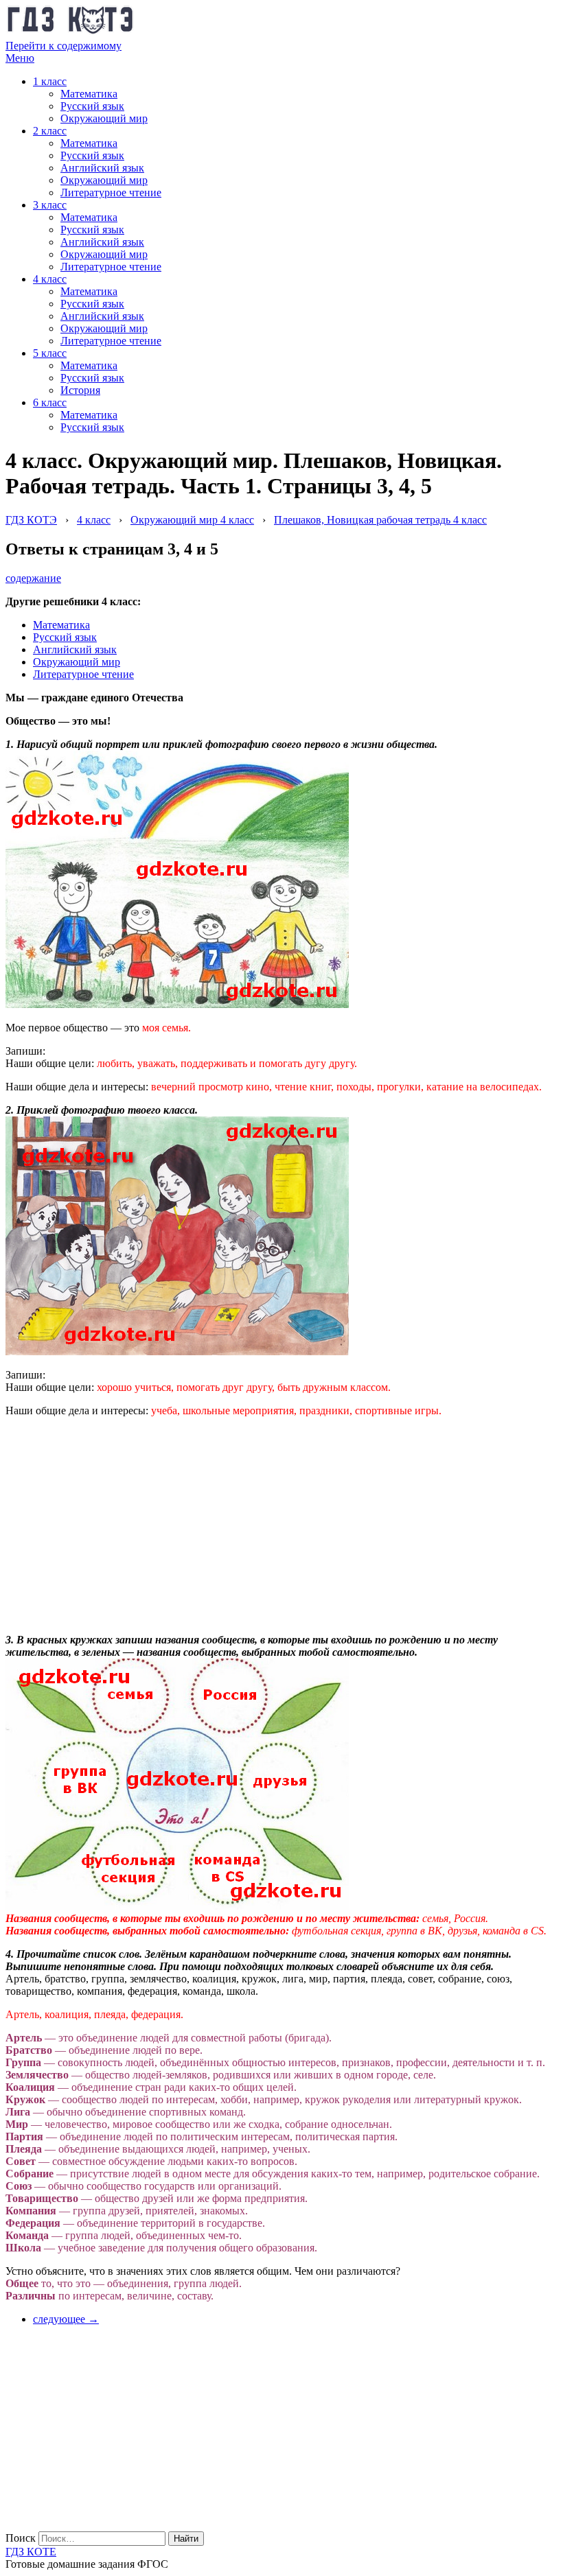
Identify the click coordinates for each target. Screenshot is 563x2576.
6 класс (50, 402)
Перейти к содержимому (64, 46)
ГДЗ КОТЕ (31, 2552)
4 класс (50, 279)
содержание (33, 578)
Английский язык (102, 168)
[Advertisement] (108, 1514)
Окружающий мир (104, 118)
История (80, 390)
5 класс (50, 353)
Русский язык (92, 106)
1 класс (50, 81)
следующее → (66, 2319)
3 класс (50, 205)
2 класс (50, 131)
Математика (89, 94)
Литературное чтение (111, 192)
